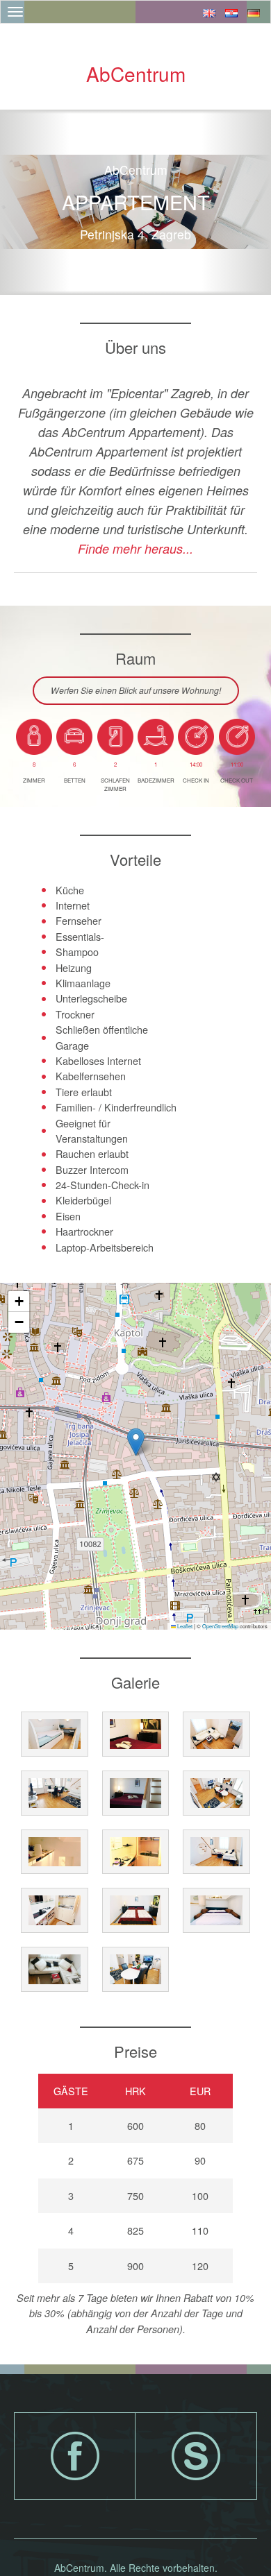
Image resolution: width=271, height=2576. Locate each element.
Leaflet (184, 1626)
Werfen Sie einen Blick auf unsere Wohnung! (136, 690)
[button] (136, 1442)
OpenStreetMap (220, 1626)
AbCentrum (136, 74)
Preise (135, 2051)
